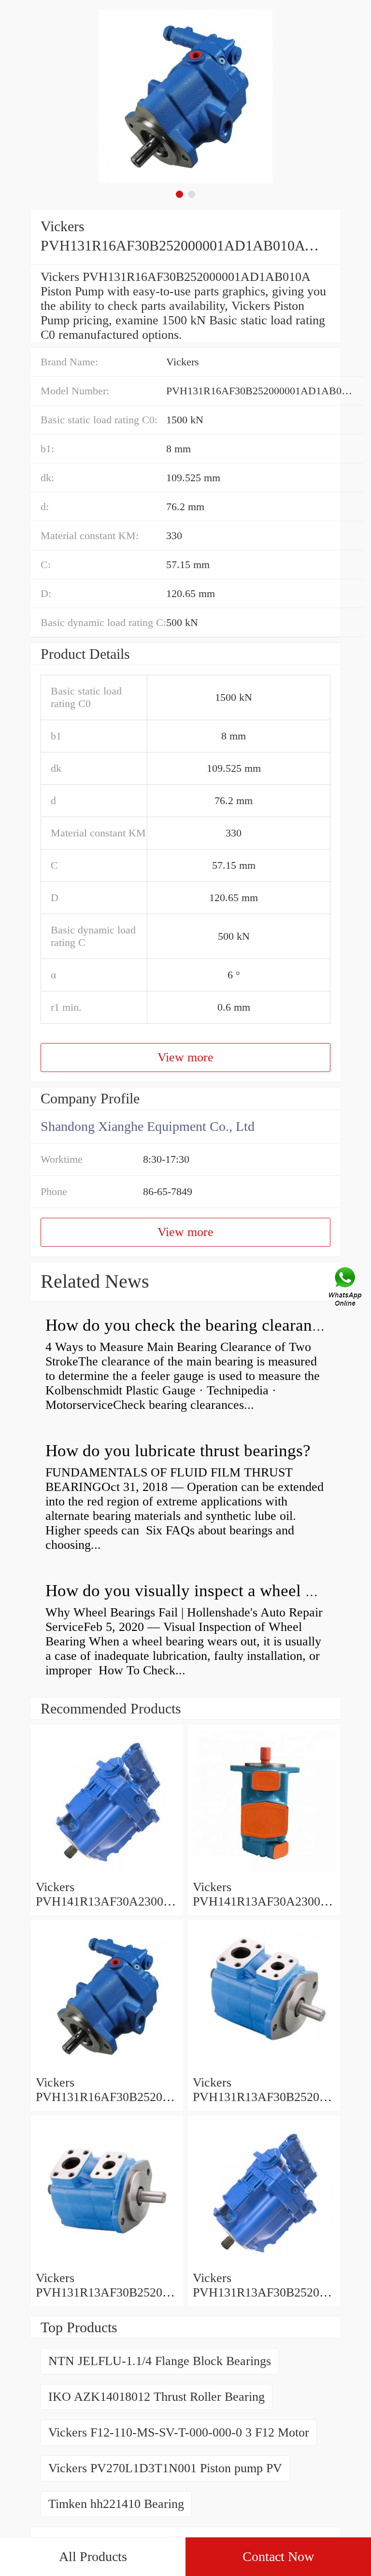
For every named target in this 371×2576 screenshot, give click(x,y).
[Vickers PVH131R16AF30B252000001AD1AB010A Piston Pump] (107, 2068)
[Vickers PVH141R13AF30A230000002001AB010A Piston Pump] (107, 1873)
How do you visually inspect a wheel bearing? (205, 1591)
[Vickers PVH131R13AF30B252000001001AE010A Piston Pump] (107, 2263)
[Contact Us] (346, 1288)
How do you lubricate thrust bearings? (178, 1451)
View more (185, 1057)
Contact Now (278, 2556)
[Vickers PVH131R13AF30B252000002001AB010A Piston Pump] (264, 2068)
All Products (93, 2556)
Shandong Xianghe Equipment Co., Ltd (148, 1126)
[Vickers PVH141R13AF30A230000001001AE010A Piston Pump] (264, 1873)
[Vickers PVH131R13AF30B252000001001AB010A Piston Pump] (264, 2263)
